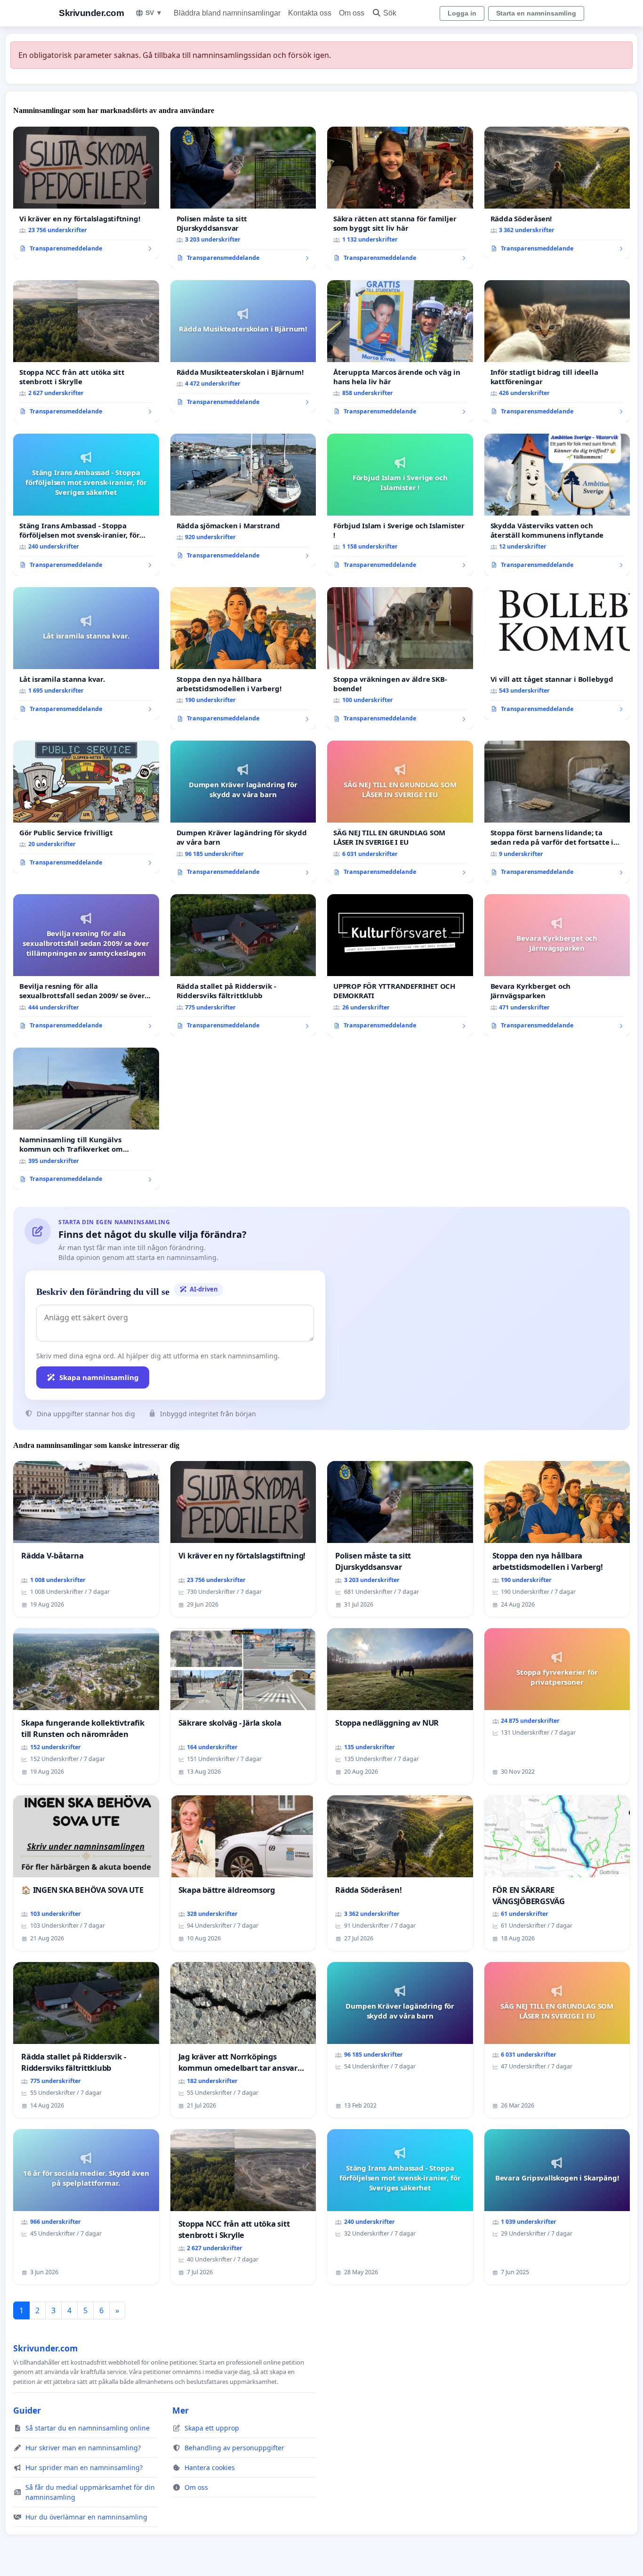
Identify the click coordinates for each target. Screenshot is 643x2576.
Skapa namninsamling (99, 1377)
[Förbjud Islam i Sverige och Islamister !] (400, 505)
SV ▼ (154, 13)
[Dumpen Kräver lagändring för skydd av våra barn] (243, 812)
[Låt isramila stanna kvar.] (86, 654)
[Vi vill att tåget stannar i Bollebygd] (557, 654)
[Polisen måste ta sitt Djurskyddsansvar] (243, 198)
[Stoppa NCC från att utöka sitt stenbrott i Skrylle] (86, 351)
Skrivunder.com (91, 13)
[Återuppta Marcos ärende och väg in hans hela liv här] (400, 351)
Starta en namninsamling (536, 13)
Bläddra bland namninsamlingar (227, 13)
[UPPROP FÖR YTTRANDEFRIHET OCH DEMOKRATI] (400, 965)
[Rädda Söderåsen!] (557, 193)
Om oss (352, 13)
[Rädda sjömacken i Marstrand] (243, 500)
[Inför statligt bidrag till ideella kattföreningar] (557, 351)
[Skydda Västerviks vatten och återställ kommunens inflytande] (557, 505)
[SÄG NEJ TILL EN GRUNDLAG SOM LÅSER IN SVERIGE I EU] (400, 812)
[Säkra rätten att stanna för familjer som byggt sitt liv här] (400, 198)
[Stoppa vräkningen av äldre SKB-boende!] (400, 658)
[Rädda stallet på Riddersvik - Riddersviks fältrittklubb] (243, 965)
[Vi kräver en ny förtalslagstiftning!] (86, 193)
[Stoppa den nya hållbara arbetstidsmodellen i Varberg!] (243, 658)
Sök (390, 13)
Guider (27, 2410)
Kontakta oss (310, 13)
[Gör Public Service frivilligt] (86, 807)
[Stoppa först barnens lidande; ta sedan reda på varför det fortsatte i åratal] (557, 812)
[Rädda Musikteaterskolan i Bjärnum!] (243, 347)
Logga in (462, 13)
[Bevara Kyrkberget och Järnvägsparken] (557, 965)
